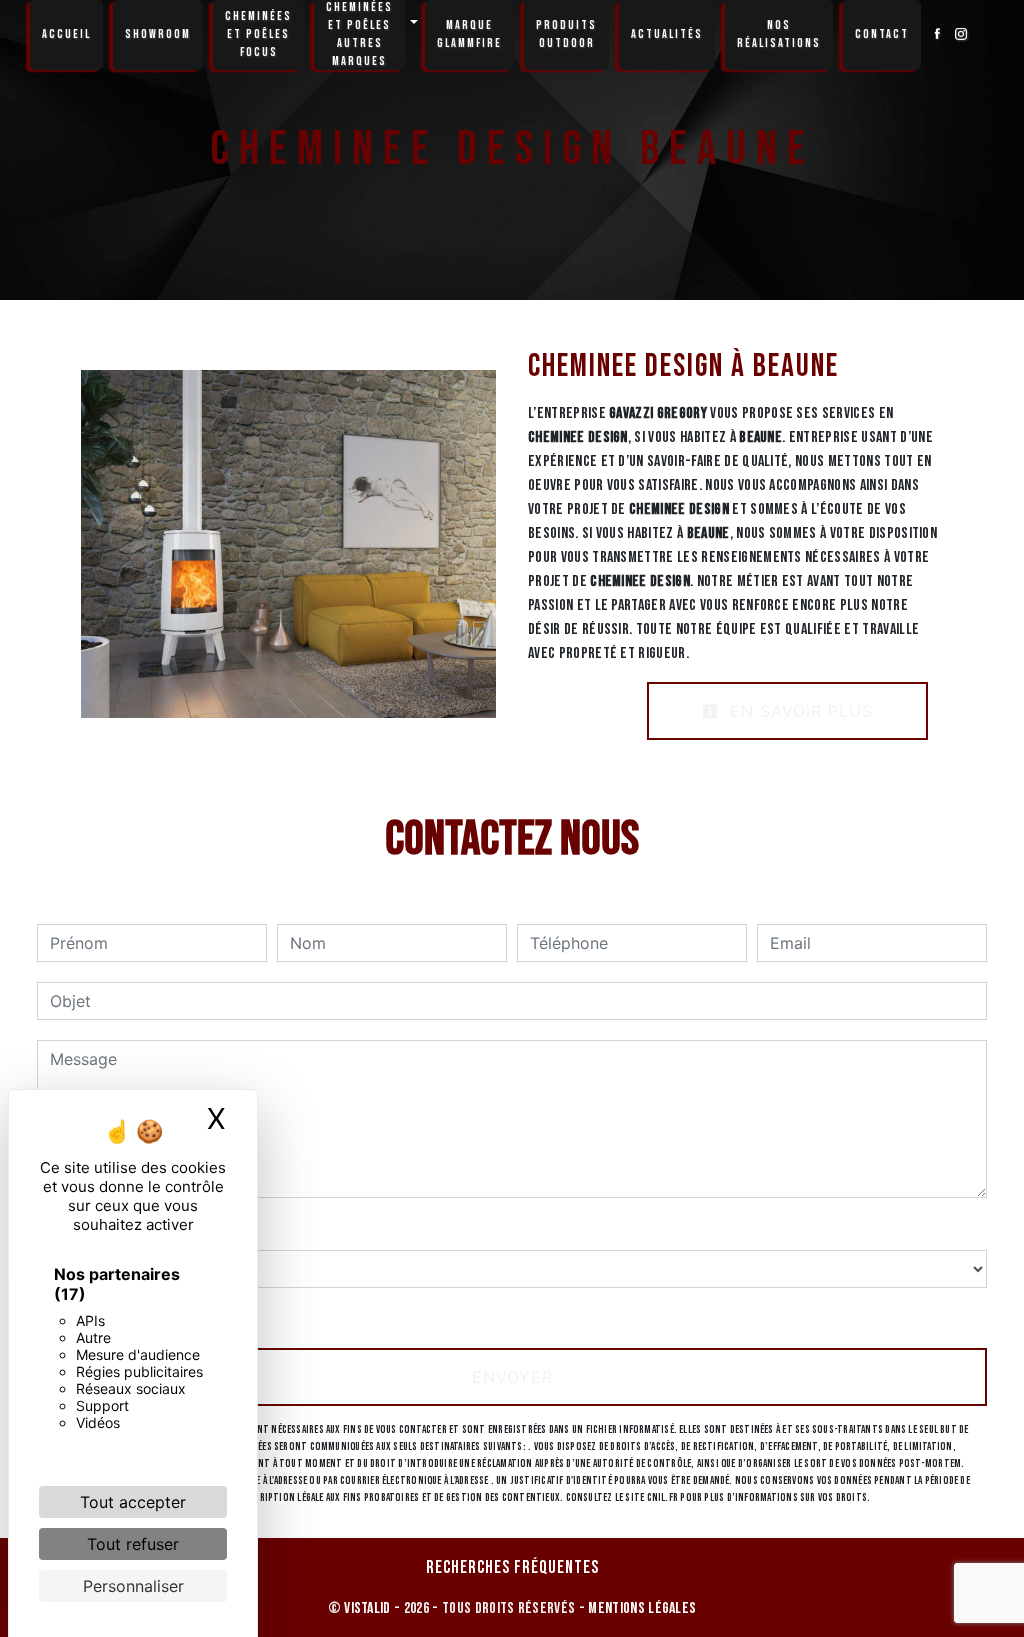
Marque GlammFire (469, 34)
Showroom (158, 34)
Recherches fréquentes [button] (512, 1567)
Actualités (667, 34)
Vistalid (367, 1608)
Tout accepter (133, 1502)
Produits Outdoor (566, 34)
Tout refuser (133, 1544)
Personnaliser (133, 1586)
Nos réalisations (779, 34)
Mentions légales (640, 1608)
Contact (882, 34)
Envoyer (512, 1377)
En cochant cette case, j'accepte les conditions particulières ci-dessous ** (339, 1316)
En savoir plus (798, 711)
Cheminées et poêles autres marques (359, 34)
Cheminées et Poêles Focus (258, 34)
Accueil (66, 34)
